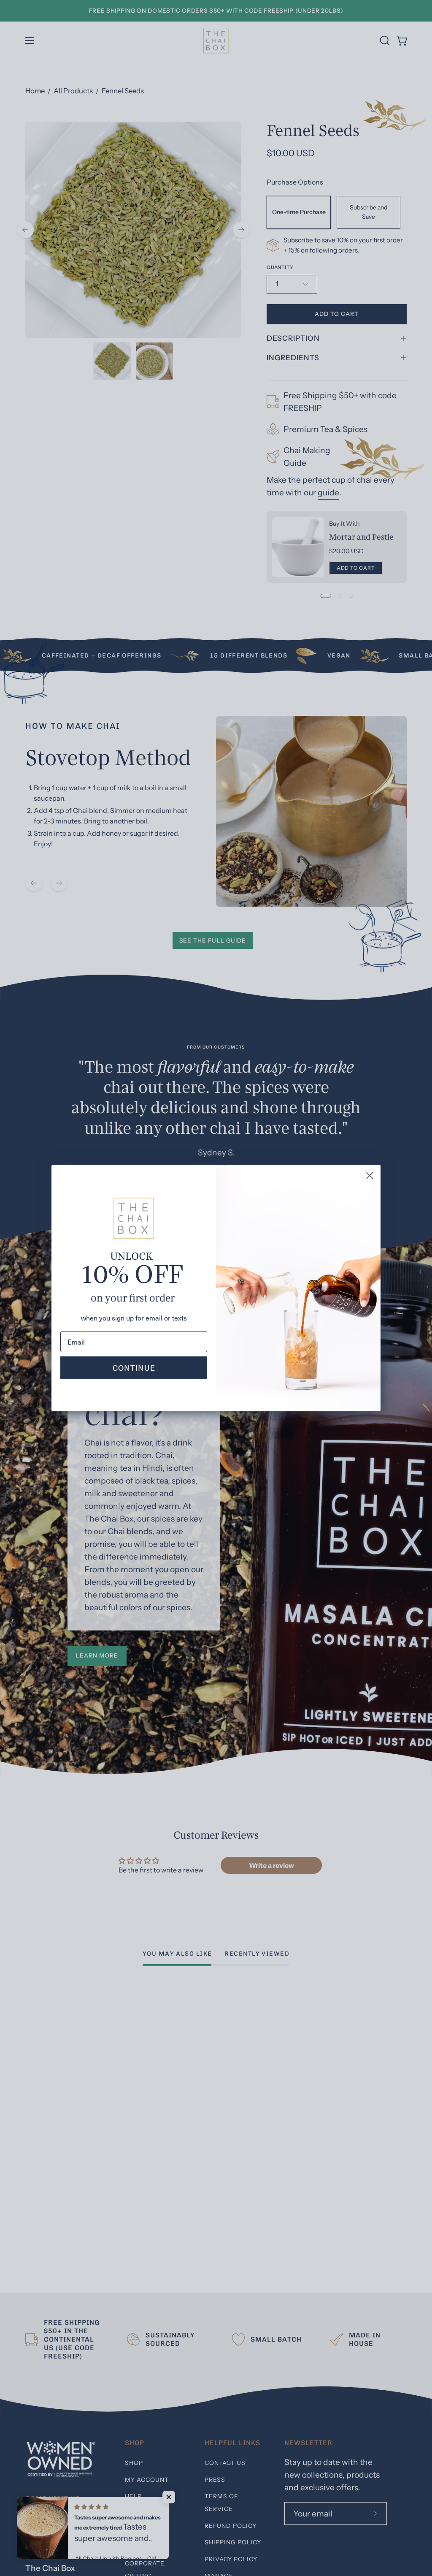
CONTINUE (134, 1368)
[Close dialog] (370, 1175)
